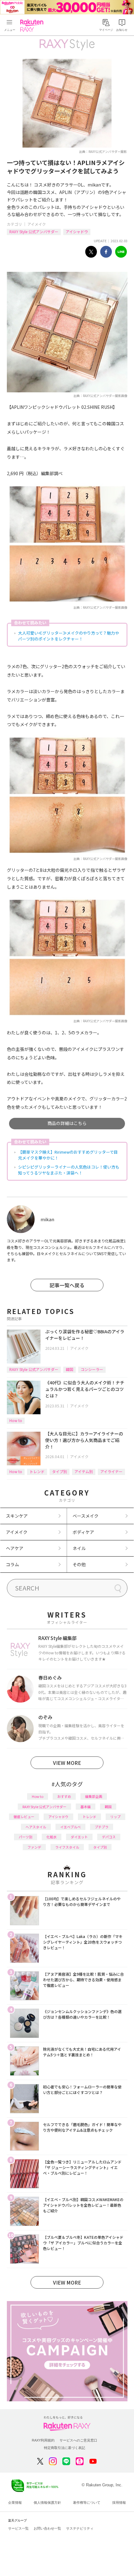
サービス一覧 (18, 2528)
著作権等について (87, 2503)
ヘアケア (15, 1548)
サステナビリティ (80, 2528)
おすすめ (64, 1796)
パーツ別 (26, 1837)
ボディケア (83, 1532)
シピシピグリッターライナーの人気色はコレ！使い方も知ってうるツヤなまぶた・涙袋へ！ (69, 1170)
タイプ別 (60, 1471)
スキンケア (17, 1516)
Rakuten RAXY (33, 26)
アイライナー (111, 1471)
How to (16, 1420)
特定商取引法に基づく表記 (65, 2448)
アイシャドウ (77, 232)
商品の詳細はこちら (67, 1123)
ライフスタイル (67, 1847)
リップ (115, 1817)
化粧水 (52, 1837)
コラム (12, 1564)
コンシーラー (92, 1369)
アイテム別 (84, 1471)
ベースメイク (86, 1516)
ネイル (79, 1548)
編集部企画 (94, 1796)
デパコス (109, 1837)
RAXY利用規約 (43, 2440)
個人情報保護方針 (47, 2503)
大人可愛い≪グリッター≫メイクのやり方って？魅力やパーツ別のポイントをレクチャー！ (69, 636)
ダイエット (79, 1837)
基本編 (86, 1807)
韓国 (69, 1369)
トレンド (37, 1471)
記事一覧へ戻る (67, 1285)
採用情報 (119, 2503)
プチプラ (102, 1827)
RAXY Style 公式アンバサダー (34, 232)
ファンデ (34, 1847)
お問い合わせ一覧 (47, 2528)
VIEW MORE (67, 1763)
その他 (79, 1564)
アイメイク (37, 224)
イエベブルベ (70, 1827)
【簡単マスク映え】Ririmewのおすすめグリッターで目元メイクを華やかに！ (68, 1155)
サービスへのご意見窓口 (78, 2440)
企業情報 (15, 2503)
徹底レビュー (24, 1817)
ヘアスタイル (36, 1827)
